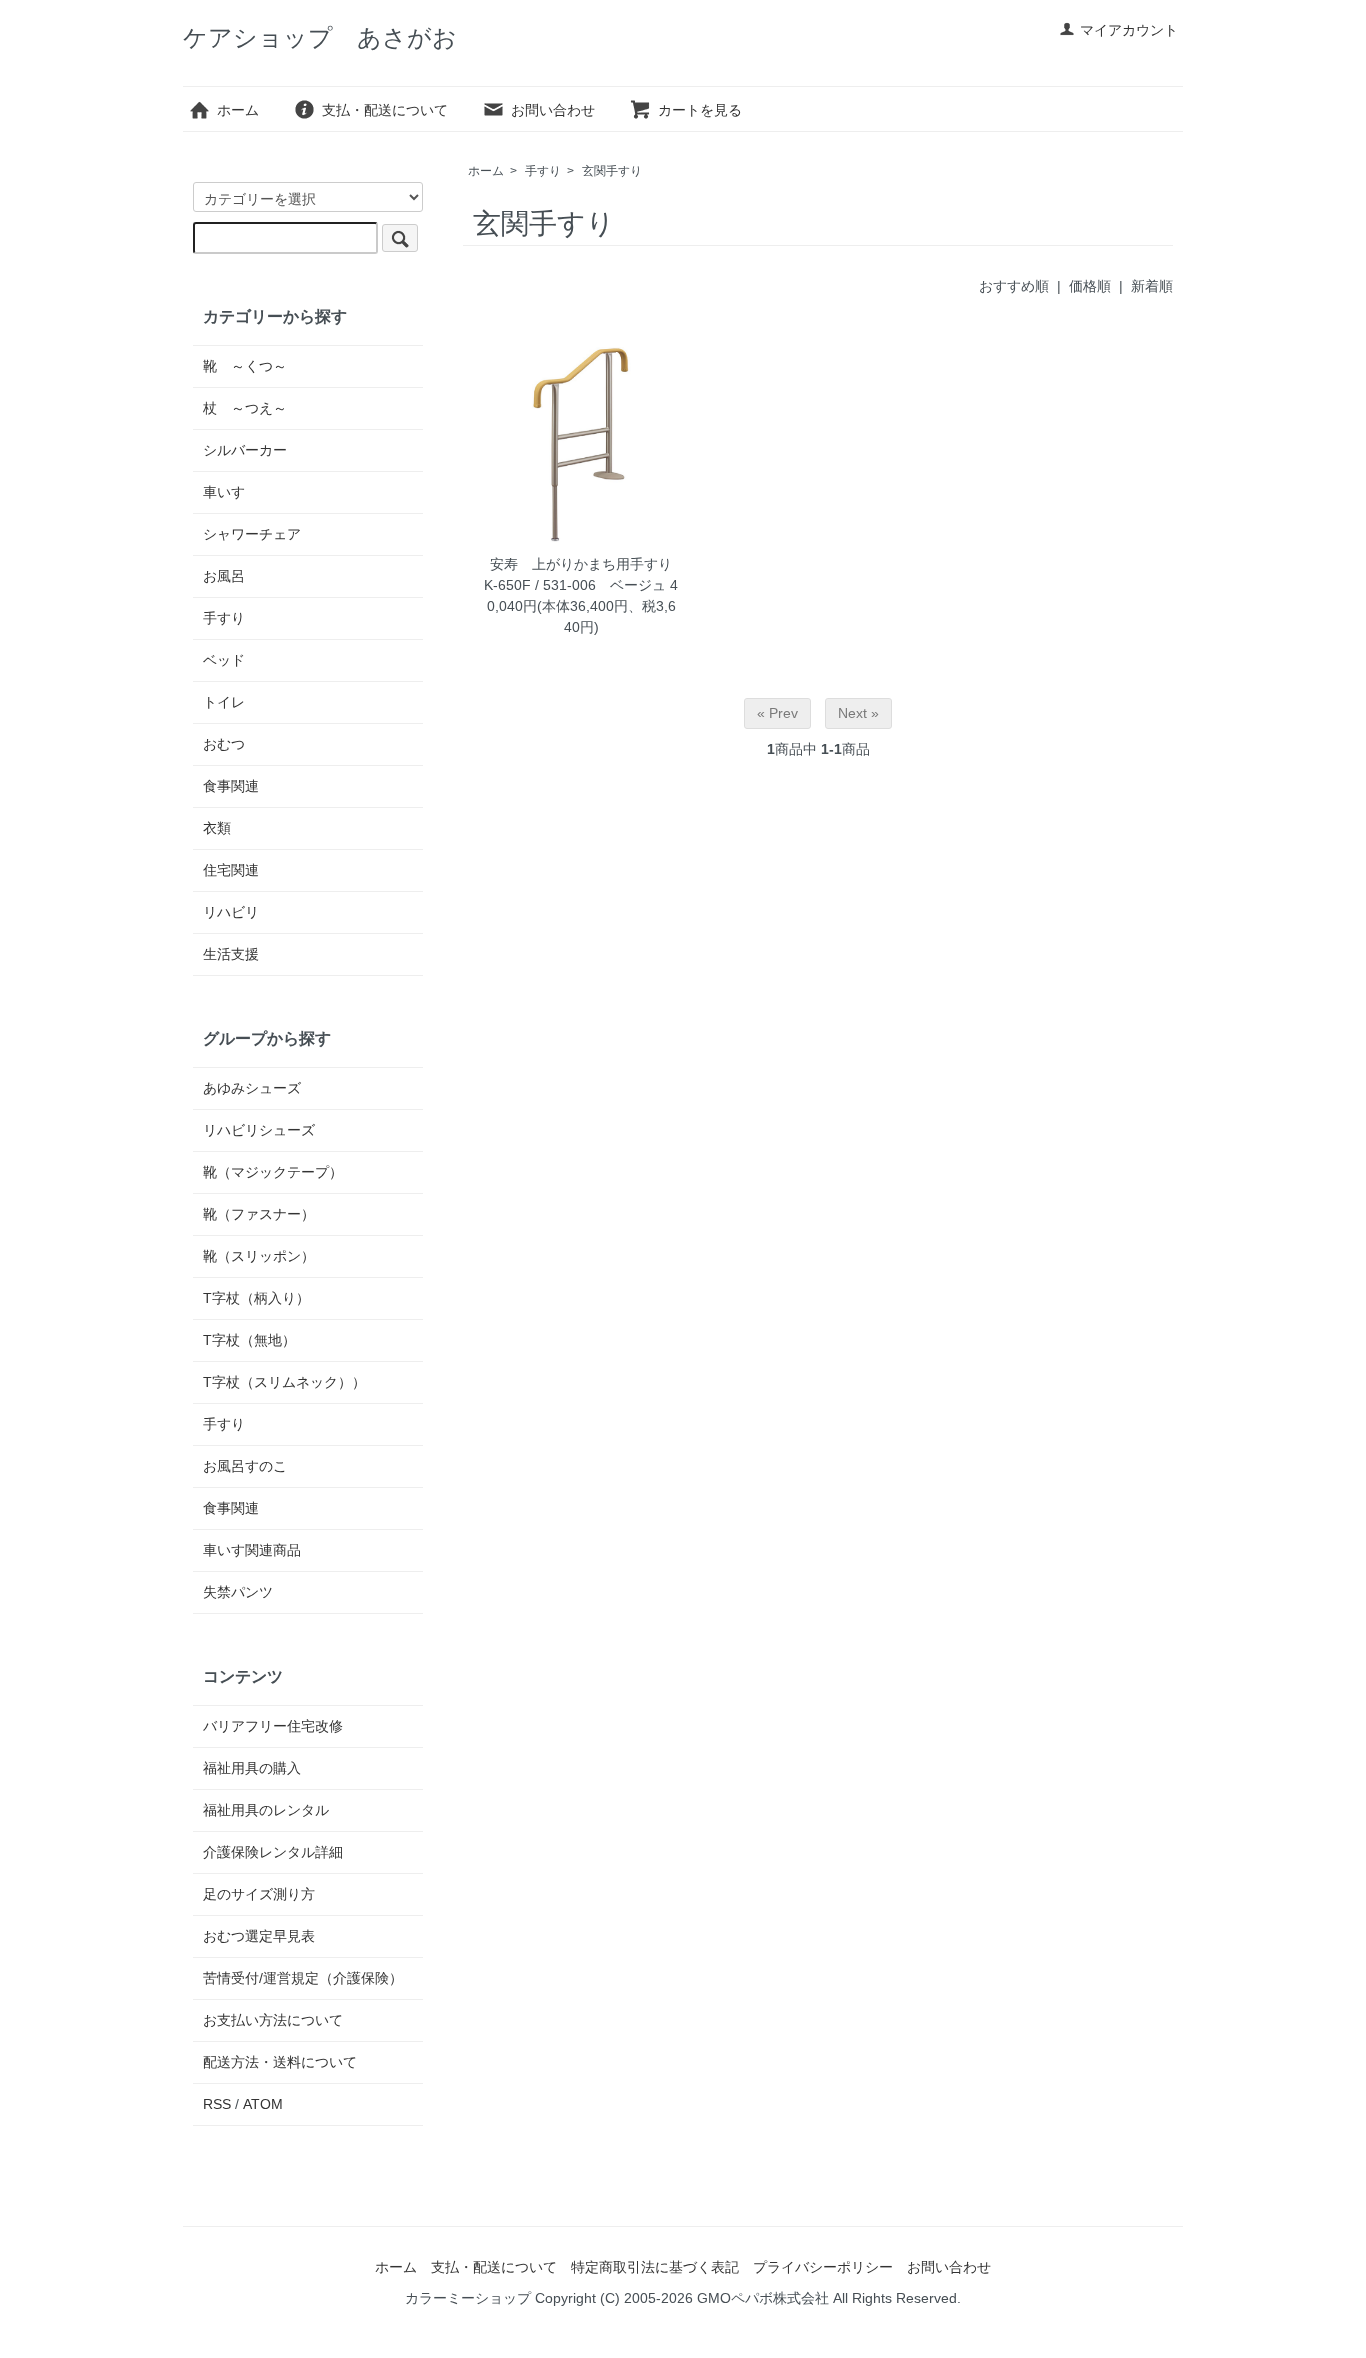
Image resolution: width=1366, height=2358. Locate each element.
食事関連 (231, 786)
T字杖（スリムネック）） (284, 1382)
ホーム (238, 110)
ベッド (224, 660)
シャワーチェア (252, 534)
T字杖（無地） (249, 1340)
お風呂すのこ (245, 1466)
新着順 (1152, 286)
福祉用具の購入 (252, 1768)
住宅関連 (231, 870)
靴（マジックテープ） (273, 1172)
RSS (217, 2104)
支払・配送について (385, 110)
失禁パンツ (238, 1592)
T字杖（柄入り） (256, 1298)
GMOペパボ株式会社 (763, 2298)
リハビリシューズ (259, 1130)
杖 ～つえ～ (245, 408)
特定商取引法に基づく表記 (655, 2267)
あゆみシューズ (252, 1088)
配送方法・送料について (280, 2062)
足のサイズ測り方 (259, 1894)
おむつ (224, 744)
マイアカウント (1129, 30)
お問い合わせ (553, 110)
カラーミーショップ (468, 2298)
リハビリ (231, 912)
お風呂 (224, 576)
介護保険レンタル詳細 (273, 1852)
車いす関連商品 (252, 1550)
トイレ (224, 702)
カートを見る (700, 110)
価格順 (1090, 286)
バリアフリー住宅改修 (273, 1726)
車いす (224, 492)
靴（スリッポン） (259, 1256)
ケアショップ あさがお (320, 37)
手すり (543, 171)
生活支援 (231, 954)
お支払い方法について (273, 2020)
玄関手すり (612, 171)
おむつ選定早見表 (259, 1936)
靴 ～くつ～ (245, 366)
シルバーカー (245, 450)
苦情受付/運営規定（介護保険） (303, 1978)
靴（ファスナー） (259, 1214)
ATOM (263, 2104)
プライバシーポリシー (823, 2267)
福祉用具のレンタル (266, 1810)
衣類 (217, 828)
